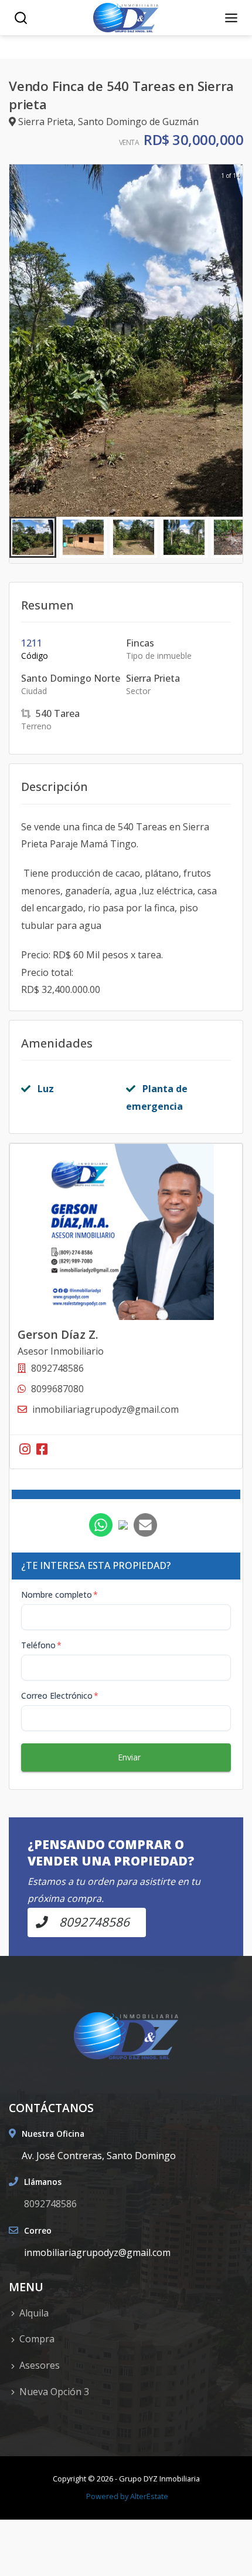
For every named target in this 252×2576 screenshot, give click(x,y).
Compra (37, 2339)
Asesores (40, 2365)
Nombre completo (59, 1595)
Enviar (129, 1757)
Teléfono (41, 1645)
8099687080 (57, 1389)
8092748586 (50, 2204)
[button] (33, 537)
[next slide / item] (234, 341)
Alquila (34, 2313)
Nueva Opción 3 (54, 2392)
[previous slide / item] (18, 341)
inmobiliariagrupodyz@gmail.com (105, 1409)
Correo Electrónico (60, 1696)
